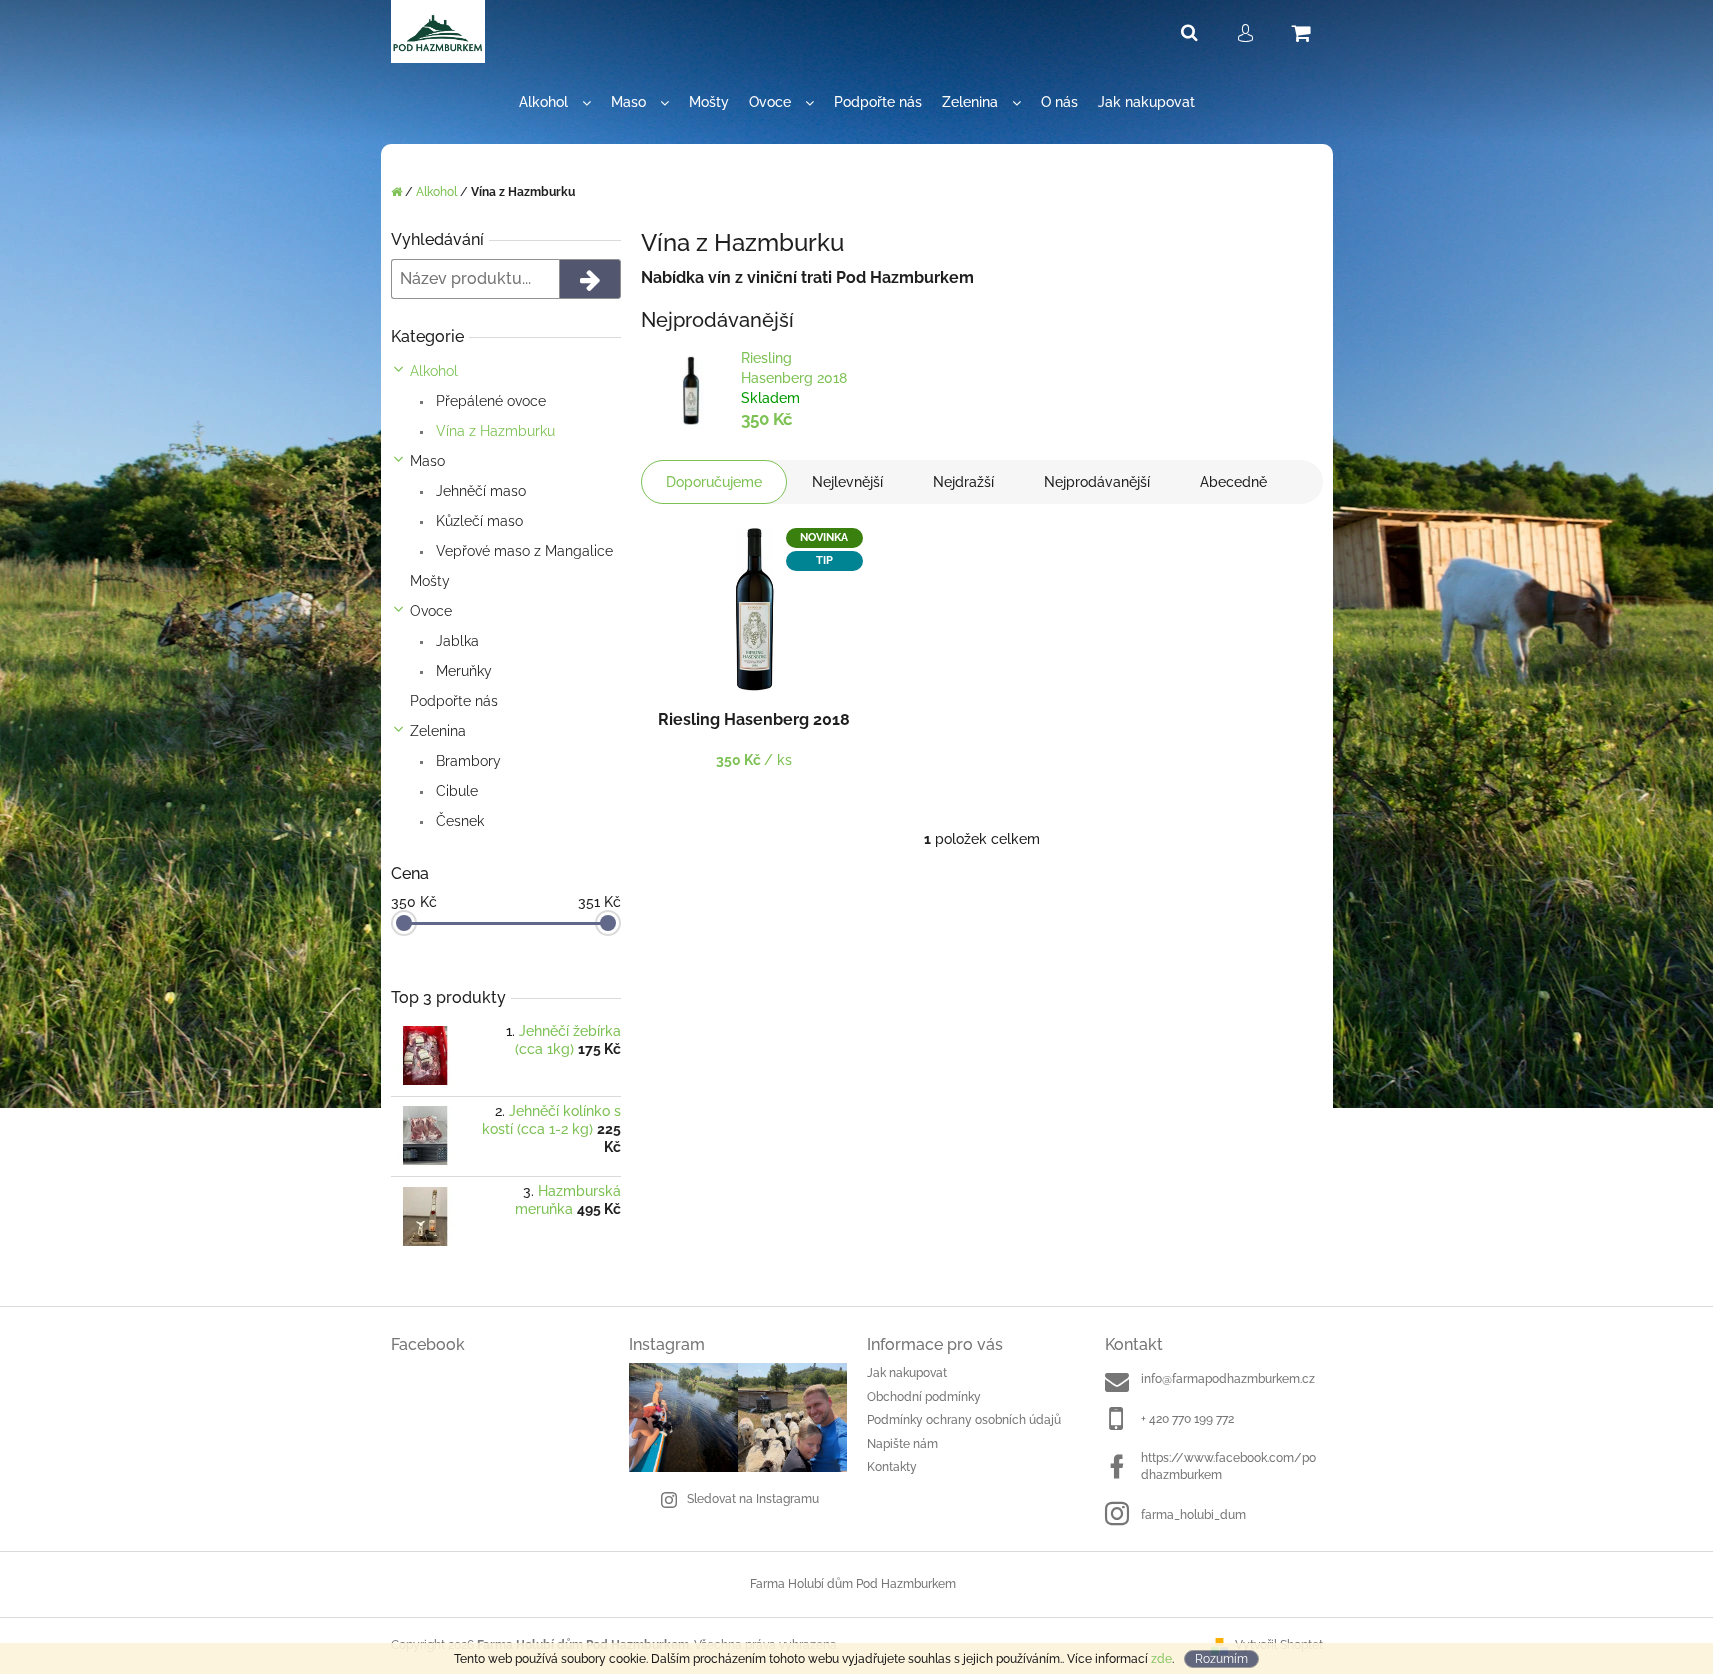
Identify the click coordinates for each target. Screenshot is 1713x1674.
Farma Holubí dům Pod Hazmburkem (853, 1584)
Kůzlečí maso (477, 521)
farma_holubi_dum (1193, 1515)
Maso (427, 461)
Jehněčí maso (479, 491)
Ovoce (431, 611)
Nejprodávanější (1097, 482)
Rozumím (1221, 1659)
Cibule (455, 791)
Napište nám (902, 1444)
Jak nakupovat (907, 1373)
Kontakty (892, 1467)
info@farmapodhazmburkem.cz (1228, 1379)
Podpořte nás (454, 701)
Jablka (455, 641)
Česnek (458, 821)
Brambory (466, 761)
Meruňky (462, 671)
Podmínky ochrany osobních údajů (964, 1420)
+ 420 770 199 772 (1187, 1419)
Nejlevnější (847, 482)
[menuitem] (555, 102)
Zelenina (438, 731)
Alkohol (434, 371)
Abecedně (1233, 482)
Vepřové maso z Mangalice (522, 551)
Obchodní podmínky (924, 1397)
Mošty (430, 581)
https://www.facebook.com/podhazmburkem (1228, 1466)
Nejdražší (963, 482)
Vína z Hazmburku (493, 431)
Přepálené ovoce (489, 401)
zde (1161, 1659)
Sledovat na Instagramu (753, 1499)
